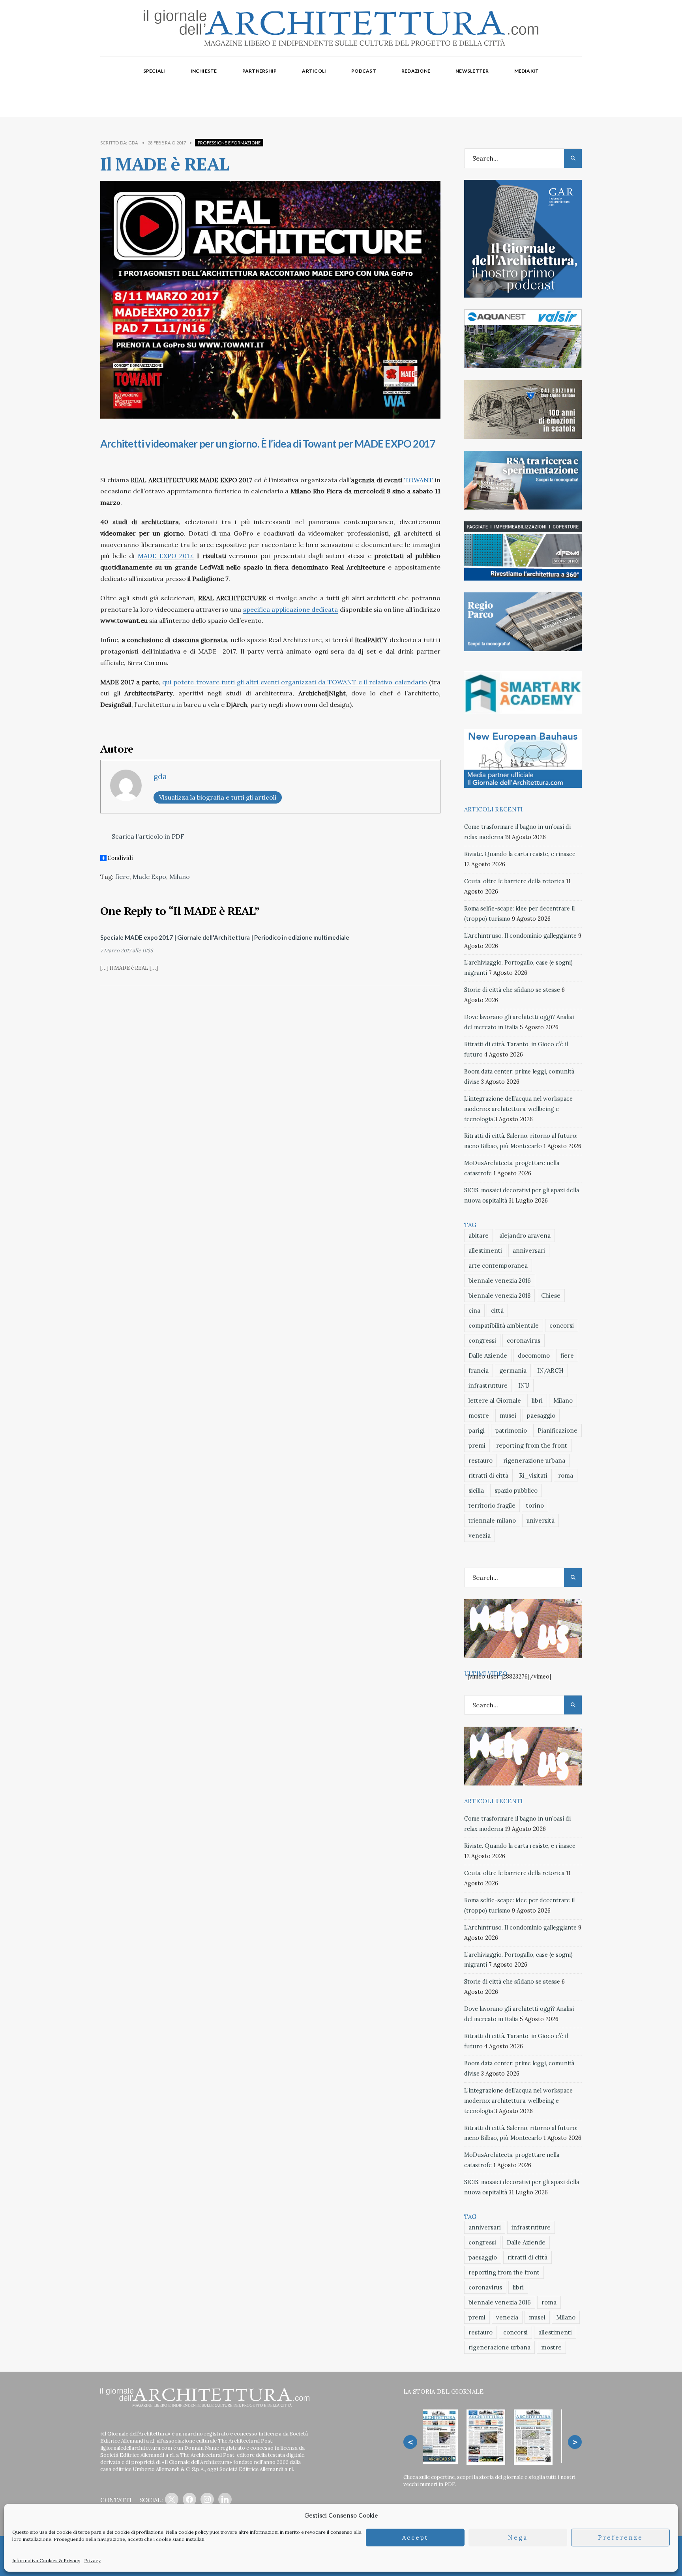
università (541, 1520)
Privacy (92, 2560)
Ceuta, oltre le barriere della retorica (514, 881)
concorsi (562, 1325)
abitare (479, 1236)
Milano (180, 877)
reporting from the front (532, 1445)
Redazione (416, 71)
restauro (481, 1460)
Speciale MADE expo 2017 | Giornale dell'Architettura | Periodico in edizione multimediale (225, 937)
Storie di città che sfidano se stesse (512, 990)
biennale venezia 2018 (499, 1295)
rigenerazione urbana (534, 1460)
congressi (482, 1340)
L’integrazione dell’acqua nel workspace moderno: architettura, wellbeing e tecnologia (518, 1109)
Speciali (154, 71)
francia (479, 1370)
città (497, 1310)
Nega (518, 2538)
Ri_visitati (533, 1475)
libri (537, 1400)
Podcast (364, 71)
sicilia (476, 1490)
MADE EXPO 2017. (166, 556)
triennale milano (492, 1520)
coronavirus (524, 1340)
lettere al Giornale (495, 1400)
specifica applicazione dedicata (291, 609)
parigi (477, 1430)
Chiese (551, 1295)
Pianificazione (557, 1430)
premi (477, 1445)
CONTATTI (116, 2500)
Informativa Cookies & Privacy (46, 2560)
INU (524, 1385)
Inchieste (204, 71)
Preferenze (620, 2538)
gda (133, 143)
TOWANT (419, 480)
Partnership (260, 71)
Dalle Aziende (488, 1355)
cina (474, 1310)
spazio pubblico (516, 1490)
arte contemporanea (498, 1266)
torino (535, 1505)
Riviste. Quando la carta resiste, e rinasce (520, 854)
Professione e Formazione (229, 143)
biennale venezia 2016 (500, 1281)
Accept (415, 2538)
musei (508, 1415)
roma (566, 1475)
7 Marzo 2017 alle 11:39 (127, 951)
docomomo (534, 1355)
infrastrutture (488, 1385)
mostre (479, 1415)
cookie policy (193, 2532)
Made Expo (149, 877)
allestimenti (485, 1251)
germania (513, 1370)
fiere (122, 877)
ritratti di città (488, 1475)
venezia (480, 1535)
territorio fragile (492, 1505)
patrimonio (511, 1430)
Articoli (314, 71)
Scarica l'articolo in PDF (147, 836)
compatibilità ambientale (504, 1325)
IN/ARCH (550, 1370)
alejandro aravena (525, 1236)
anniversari (529, 1251)
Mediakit (527, 71)
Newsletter (472, 71)
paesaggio (541, 1415)
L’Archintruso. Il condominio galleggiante (520, 936)
